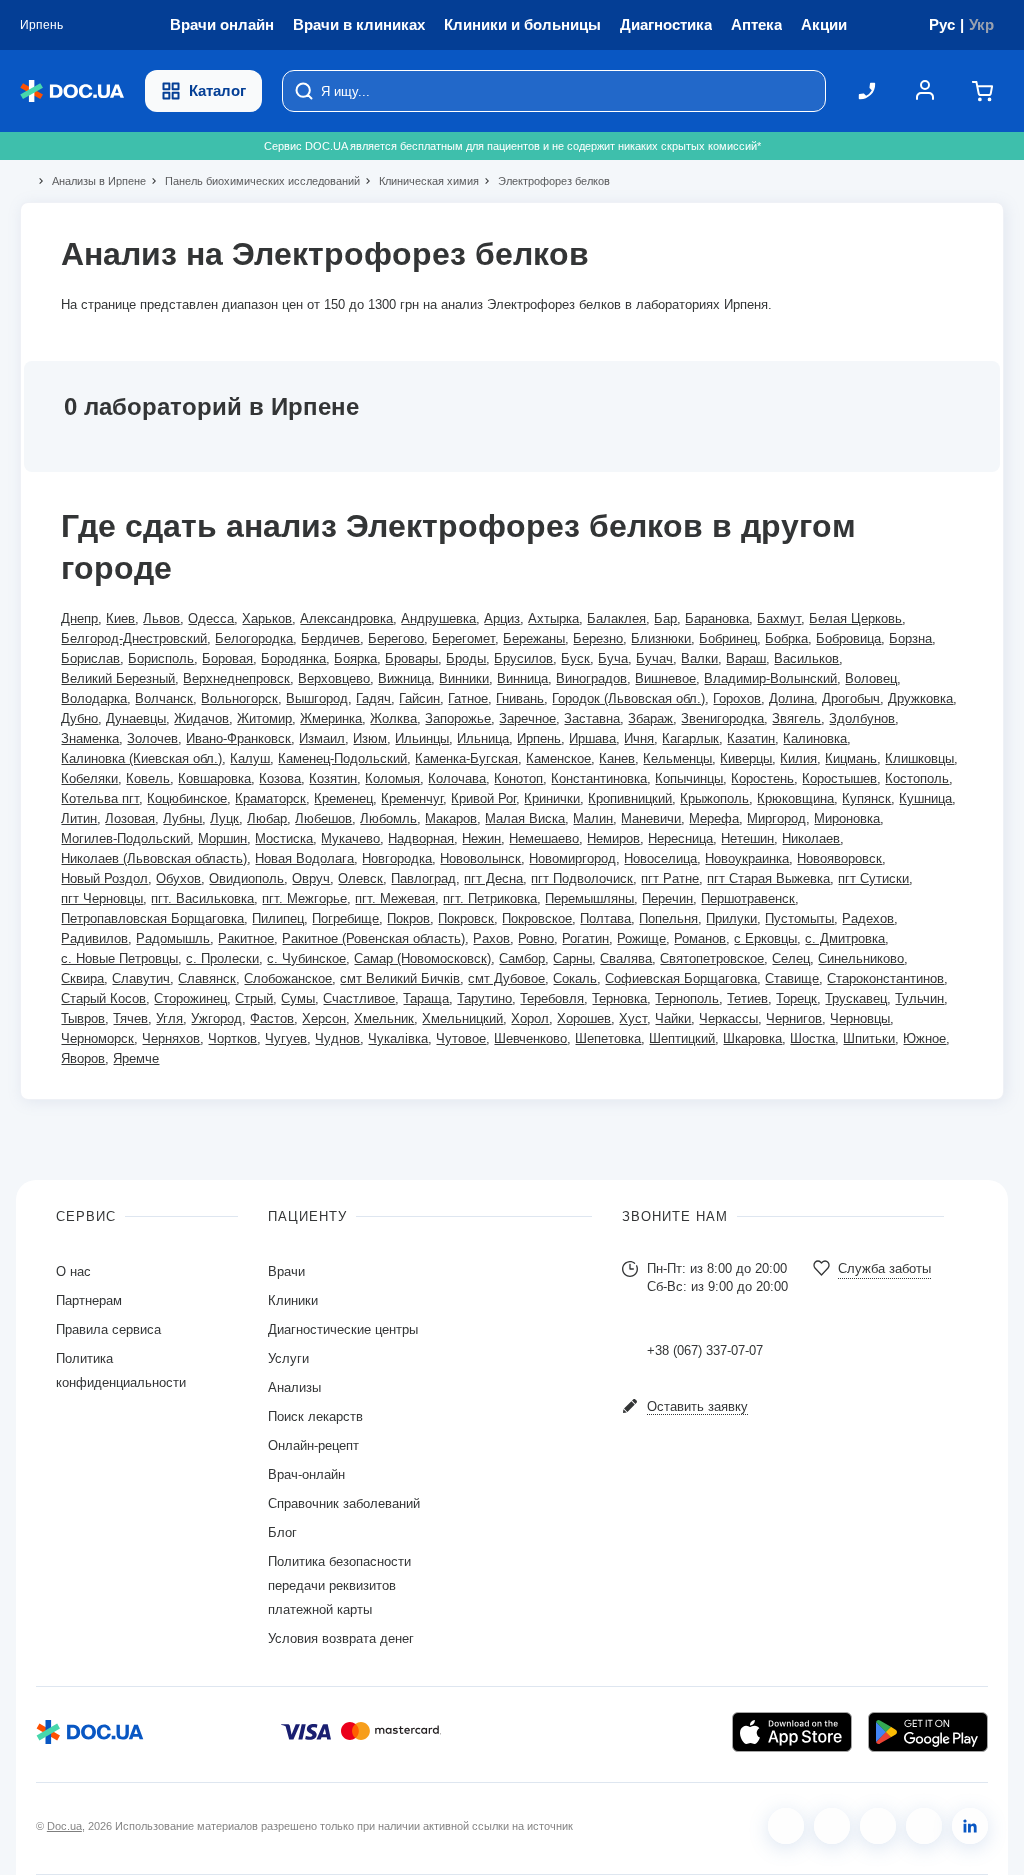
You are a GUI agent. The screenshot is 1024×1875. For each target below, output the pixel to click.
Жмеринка (331, 718)
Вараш (746, 658)
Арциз (502, 618)
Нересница (680, 838)
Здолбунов (862, 718)
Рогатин (585, 938)
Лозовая (130, 818)
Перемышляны (589, 898)
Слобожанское (288, 978)
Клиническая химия (420, 181)
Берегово (396, 638)
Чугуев (286, 1038)
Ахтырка (553, 618)
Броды (466, 658)
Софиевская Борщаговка (681, 978)
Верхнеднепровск (236, 678)
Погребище (345, 918)
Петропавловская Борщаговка (152, 918)
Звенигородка (722, 718)
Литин (79, 818)
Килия (798, 758)
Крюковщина (795, 798)
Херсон (324, 1018)
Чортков (232, 1038)
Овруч (311, 878)
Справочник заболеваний (344, 1503)
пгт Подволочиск (582, 878)
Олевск (360, 878)
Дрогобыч (851, 698)
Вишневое (665, 678)
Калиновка (815, 738)
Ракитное (246, 938)
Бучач (654, 658)
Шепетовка (608, 1038)
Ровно (536, 938)
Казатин (751, 738)
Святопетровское (712, 958)
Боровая (227, 658)
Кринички (552, 798)
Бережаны (534, 638)
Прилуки (731, 918)
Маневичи (651, 818)
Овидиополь (246, 878)
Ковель (148, 778)
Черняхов (171, 1038)
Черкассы (728, 1018)
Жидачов (201, 718)
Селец (791, 958)
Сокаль (575, 978)
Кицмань (851, 758)
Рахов (491, 938)
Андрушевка (438, 618)
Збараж (650, 718)
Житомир (264, 718)
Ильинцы (422, 738)
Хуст (633, 1018)
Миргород (776, 818)
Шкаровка (752, 1038)
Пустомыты (799, 918)
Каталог (217, 90)
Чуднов (337, 1038)
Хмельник (384, 1018)
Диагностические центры (343, 1329)
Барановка (717, 618)
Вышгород (317, 698)
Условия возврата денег (341, 1638)
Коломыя (392, 778)
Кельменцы (677, 758)
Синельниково (861, 958)
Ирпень (539, 738)
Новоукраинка (747, 858)
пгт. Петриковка (490, 898)
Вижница (404, 678)
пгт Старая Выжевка (768, 878)
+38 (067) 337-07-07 (705, 1350)
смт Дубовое (506, 978)
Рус (942, 24)
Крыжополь (714, 798)
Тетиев (747, 998)
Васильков (806, 658)
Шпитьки (869, 1038)
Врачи (286, 1271)
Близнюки (661, 638)
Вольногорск (239, 698)
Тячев (130, 1018)
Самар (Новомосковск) (422, 958)
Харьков (267, 618)
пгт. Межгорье (304, 898)
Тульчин (919, 998)
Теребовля (552, 998)
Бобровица (848, 638)
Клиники (293, 1300)
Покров (408, 918)
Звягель (796, 718)
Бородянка (293, 658)
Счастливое (359, 998)
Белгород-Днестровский (134, 638)
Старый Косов (103, 998)
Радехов (868, 918)
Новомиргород (572, 858)
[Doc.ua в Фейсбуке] (786, 1826)
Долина (791, 698)
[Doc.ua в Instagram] (832, 1826)
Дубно (79, 718)
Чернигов (794, 1018)
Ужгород (216, 1018)
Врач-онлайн (306, 1474)
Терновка (619, 998)
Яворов (83, 1058)
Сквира (82, 978)
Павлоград (423, 878)
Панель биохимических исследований (254, 181)
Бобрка (786, 638)
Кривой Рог (483, 798)
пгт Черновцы (102, 898)
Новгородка (397, 858)
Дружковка (920, 698)
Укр (981, 24)
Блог (282, 1532)
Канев (617, 758)
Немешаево (544, 838)
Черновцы (860, 1018)
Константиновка (599, 778)
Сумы (298, 998)
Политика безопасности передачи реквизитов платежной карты (339, 1585)
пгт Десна (493, 878)
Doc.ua (64, 1826)
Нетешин (747, 838)
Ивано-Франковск (238, 738)
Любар (267, 818)
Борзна (910, 638)
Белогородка (254, 638)
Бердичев (330, 638)
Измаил (322, 738)
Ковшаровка (214, 778)
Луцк (224, 818)
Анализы (294, 1387)
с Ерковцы (765, 938)
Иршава (592, 738)
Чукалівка (398, 1038)
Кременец (343, 798)
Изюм (370, 738)
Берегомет (463, 638)
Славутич (141, 978)
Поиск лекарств (315, 1416)
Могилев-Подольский (125, 838)
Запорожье (458, 718)
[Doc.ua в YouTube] (924, 1826)
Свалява (626, 958)
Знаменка (90, 738)
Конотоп (518, 778)
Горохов (737, 698)
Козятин (333, 778)
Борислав (90, 658)
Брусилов (523, 658)
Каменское (558, 758)
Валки (699, 658)
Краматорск (270, 798)
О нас (73, 1271)
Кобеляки (89, 778)
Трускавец (856, 998)
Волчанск (164, 698)
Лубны (182, 818)
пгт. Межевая (395, 898)
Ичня (639, 738)
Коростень (762, 778)
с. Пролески (222, 958)
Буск (575, 658)
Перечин (667, 898)
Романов (700, 938)
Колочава (457, 778)
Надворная (421, 838)
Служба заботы (884, 1268)
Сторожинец (190, 998)
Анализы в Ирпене (90, 181)
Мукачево (350, 838)
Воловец (871, 678)
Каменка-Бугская (466, 758)
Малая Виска (525, 818)
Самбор (522, 958)
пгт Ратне (670, 878)
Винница (522, 678)
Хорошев (584, 1018)
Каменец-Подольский (342, 758)
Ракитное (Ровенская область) (373, 938)
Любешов (323, 818)
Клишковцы (919, 758)
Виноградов (591, 678)
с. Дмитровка (845, 938)
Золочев (152, 738)
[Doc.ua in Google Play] (928, 1732)
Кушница (925, 798)
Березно (598, 638)
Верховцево (334, 678)
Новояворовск (839, 858)
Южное (924, 1038)
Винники (464, 678)
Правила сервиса (108, 1329)
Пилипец (278, 918)
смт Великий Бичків (400, 978)
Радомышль (173, 938)
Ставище (792, 978)
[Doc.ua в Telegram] (878, 1826)
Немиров (613, 838)
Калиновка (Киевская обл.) (141, 758)
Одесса (211, 618)
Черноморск (97, 1038)
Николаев (811, 838)
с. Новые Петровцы (119, 958)
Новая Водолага (304, 858)
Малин (593, 818)
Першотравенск (748, 898)
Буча (613, 658)
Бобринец (728, 638)
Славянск (207, 978)
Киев (120, 618)
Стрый (254, 998)
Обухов (178, 878)
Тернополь (687, 998)
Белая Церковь (855, 618)
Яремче (136, 1058)
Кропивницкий (630, 798)
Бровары (411, 658)
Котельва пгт (100, 798)
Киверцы (746, 758)
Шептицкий (682, 1038)
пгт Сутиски (873, 878)
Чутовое (461, 1038)
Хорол (530, 1018)
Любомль (388, 818)
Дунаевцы (136, 718)
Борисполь (161, 658)
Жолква (393, 718)
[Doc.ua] (72, 91)
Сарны (572, 958)
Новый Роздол (104, 878)
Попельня (668, 918)
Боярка (355, 658)
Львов (161, 618)
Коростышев (839, 778)
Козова (280, 778)
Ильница (483, 738)
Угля (169, 1018)
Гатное (468, 698)
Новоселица (660, 858)
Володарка (94, 698)
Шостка (812, 1038)
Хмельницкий (462, 1018)
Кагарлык (690, 738)
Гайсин (419, 698)
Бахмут (779, 618)
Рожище (641, 938)
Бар (665, 618)
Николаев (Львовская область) (154, 858)
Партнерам (89, 1300)
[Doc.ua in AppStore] (792, 1732)
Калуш (250, 758)
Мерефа (714, 818)
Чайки (673, 1018)
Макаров (451, 818)
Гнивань (520, 698)
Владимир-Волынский (770, 678)
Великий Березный (118, 678)
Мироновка (847, 818)
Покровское (537, 918)
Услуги (288, 1358)
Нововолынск (480, 858)
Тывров (83, 1018)
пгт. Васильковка (202, 898)
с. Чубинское (306, 958)
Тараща (426, 998)
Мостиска (284, 838)
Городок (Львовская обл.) (628, 698)
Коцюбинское (187, 798)
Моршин (222, 838)
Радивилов (94, 938)
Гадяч (373, 698)
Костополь (917, 778)
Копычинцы (689, 778)
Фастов (272, 1018)
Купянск (866, 798)
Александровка (346, 618)
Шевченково (530, 1038)
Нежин (481, 838)
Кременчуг (412, 798)
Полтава (605, 918)
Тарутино (484, 998)
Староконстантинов (885, 978)
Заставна (592, 718)
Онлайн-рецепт (313, 1445)
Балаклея (616, 618)
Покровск (466, 918)
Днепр (79, 618)
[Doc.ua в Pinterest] (970, 1826)
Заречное (527, 718)
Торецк (796, 998)
